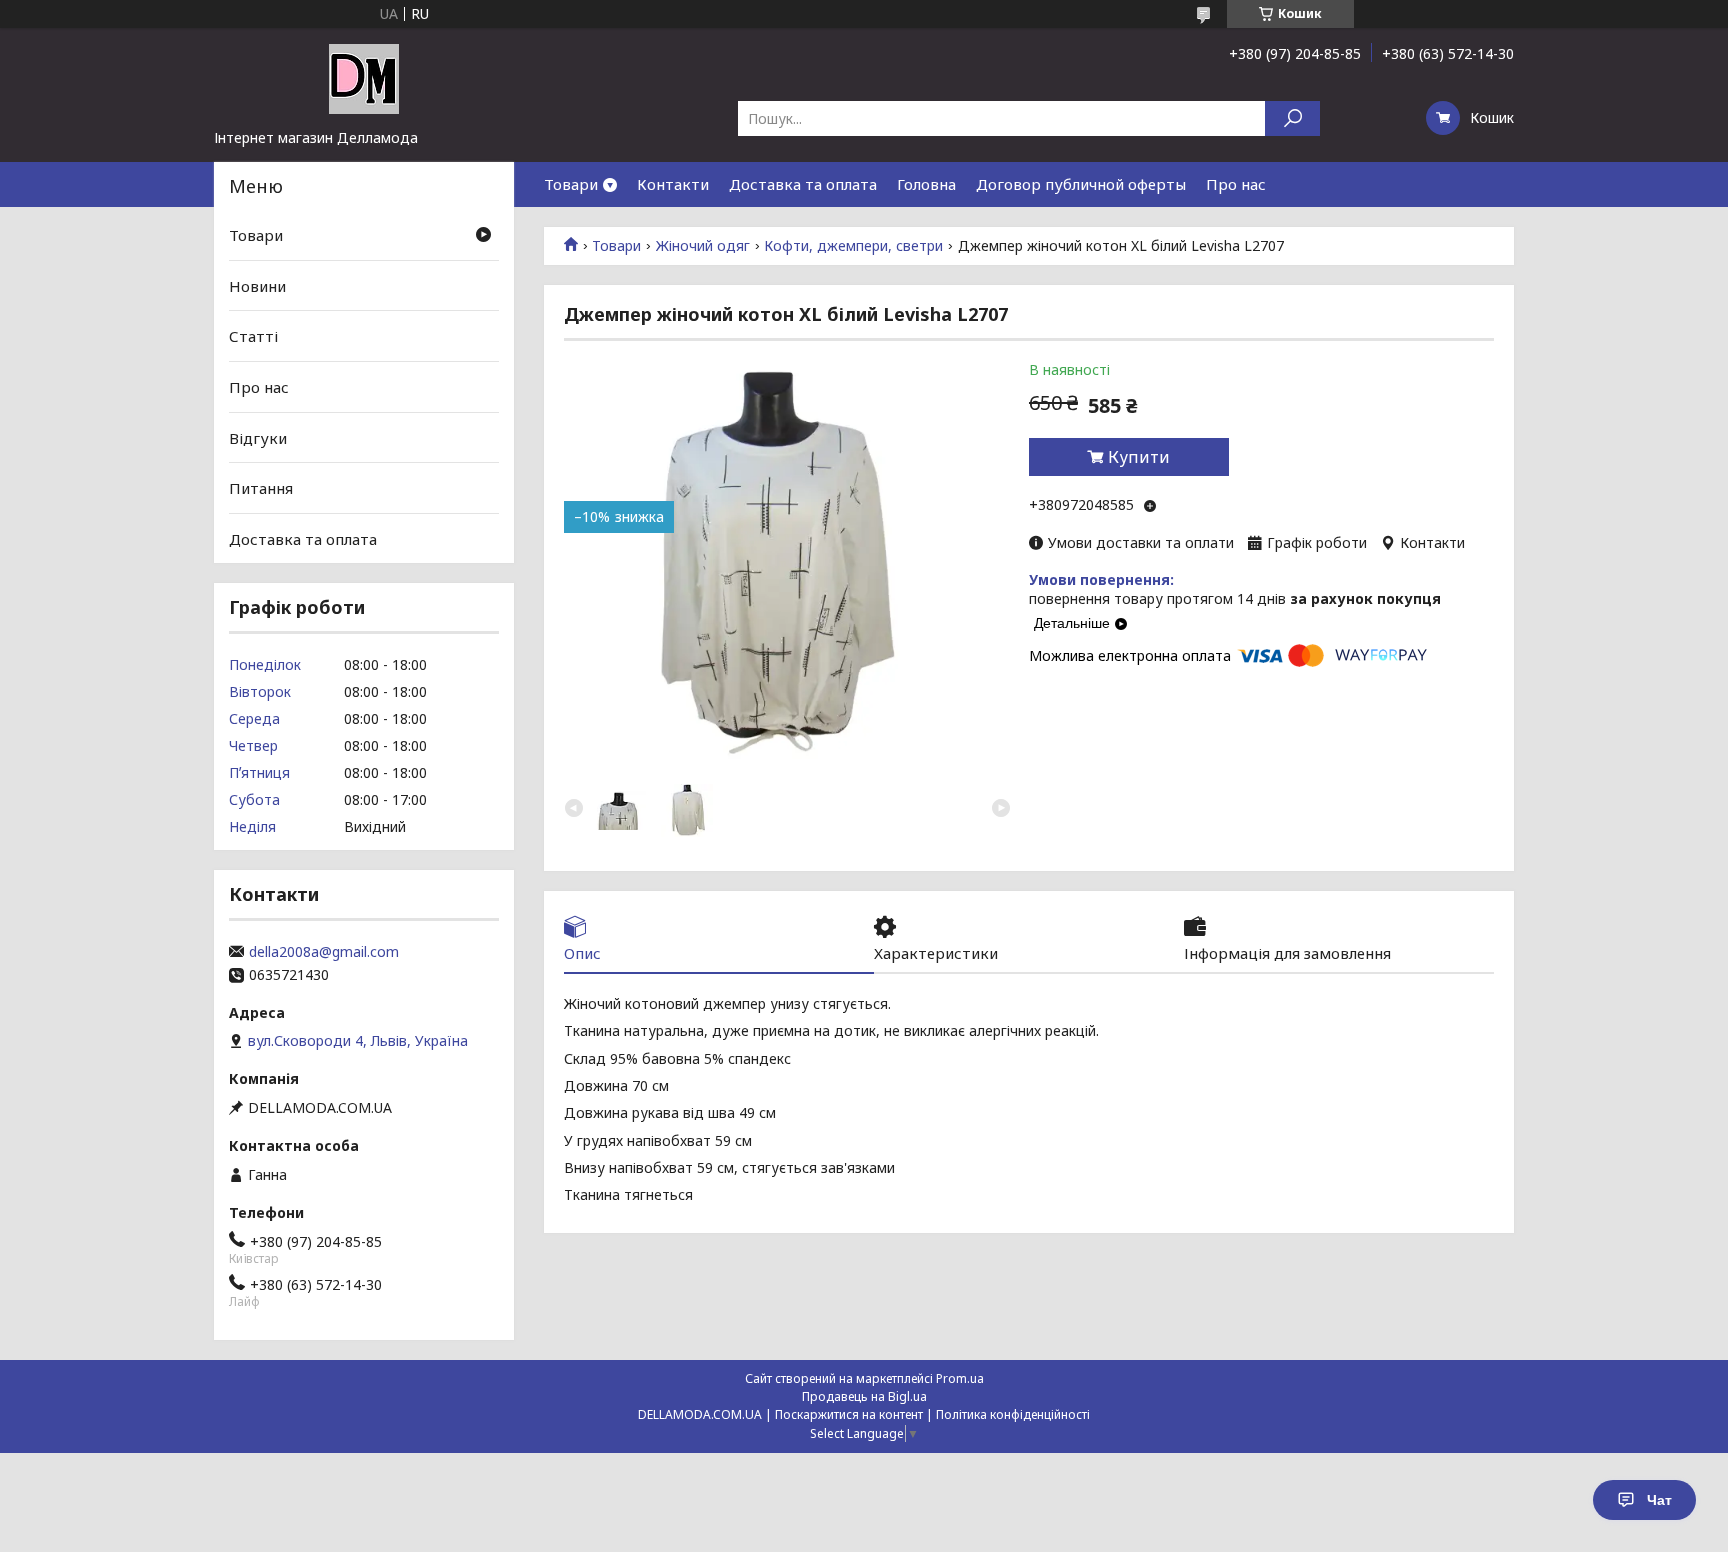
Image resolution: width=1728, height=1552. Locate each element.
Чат (1659, 1500)
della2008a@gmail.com (324, 952)
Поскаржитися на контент (849, 1414)
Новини (257, 286)
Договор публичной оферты (1081, 184)
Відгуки (258, 437)
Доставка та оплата (803, 184)
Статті (253, 336)
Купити (1139, 457)
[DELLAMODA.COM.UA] (364, 78)
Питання (261, 488)
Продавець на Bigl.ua (864, 1396)
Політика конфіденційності (1013, 1414)
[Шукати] (1292, 118)
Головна (926, 184)
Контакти (673, 184)
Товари (571, 184)
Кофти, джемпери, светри (853, 246)
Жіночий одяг (703, 246)
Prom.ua (960, 1378)
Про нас (1236, 184)
